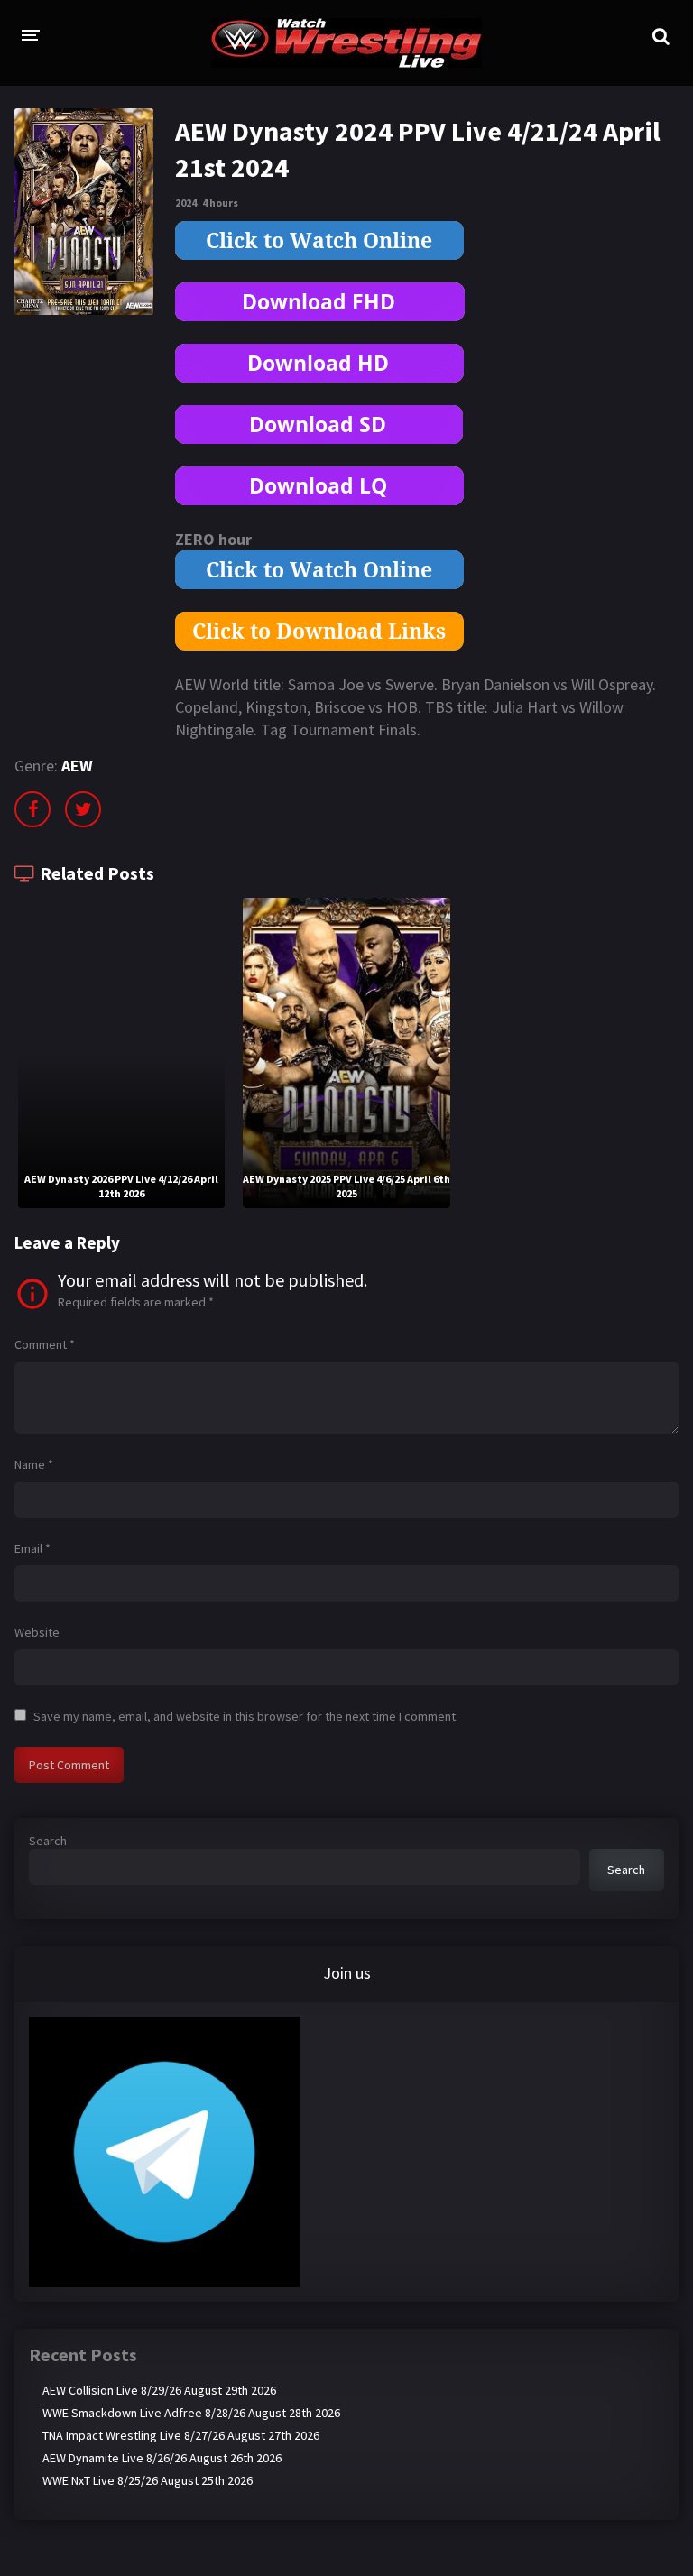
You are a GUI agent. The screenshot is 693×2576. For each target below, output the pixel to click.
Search (48, 1841)
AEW (77, 766)
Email (32, 1548)
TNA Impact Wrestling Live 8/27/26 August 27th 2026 (181, 2435)
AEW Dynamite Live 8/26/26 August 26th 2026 (162, 2458)
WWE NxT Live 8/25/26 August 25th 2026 (148, 2480)
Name (34, 1464)
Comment (45, 1344)
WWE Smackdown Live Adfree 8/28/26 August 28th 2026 (191, 2413)
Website (37, 1632)
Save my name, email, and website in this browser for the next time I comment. (246, 1716)
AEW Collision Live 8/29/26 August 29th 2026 (159, 2390)
